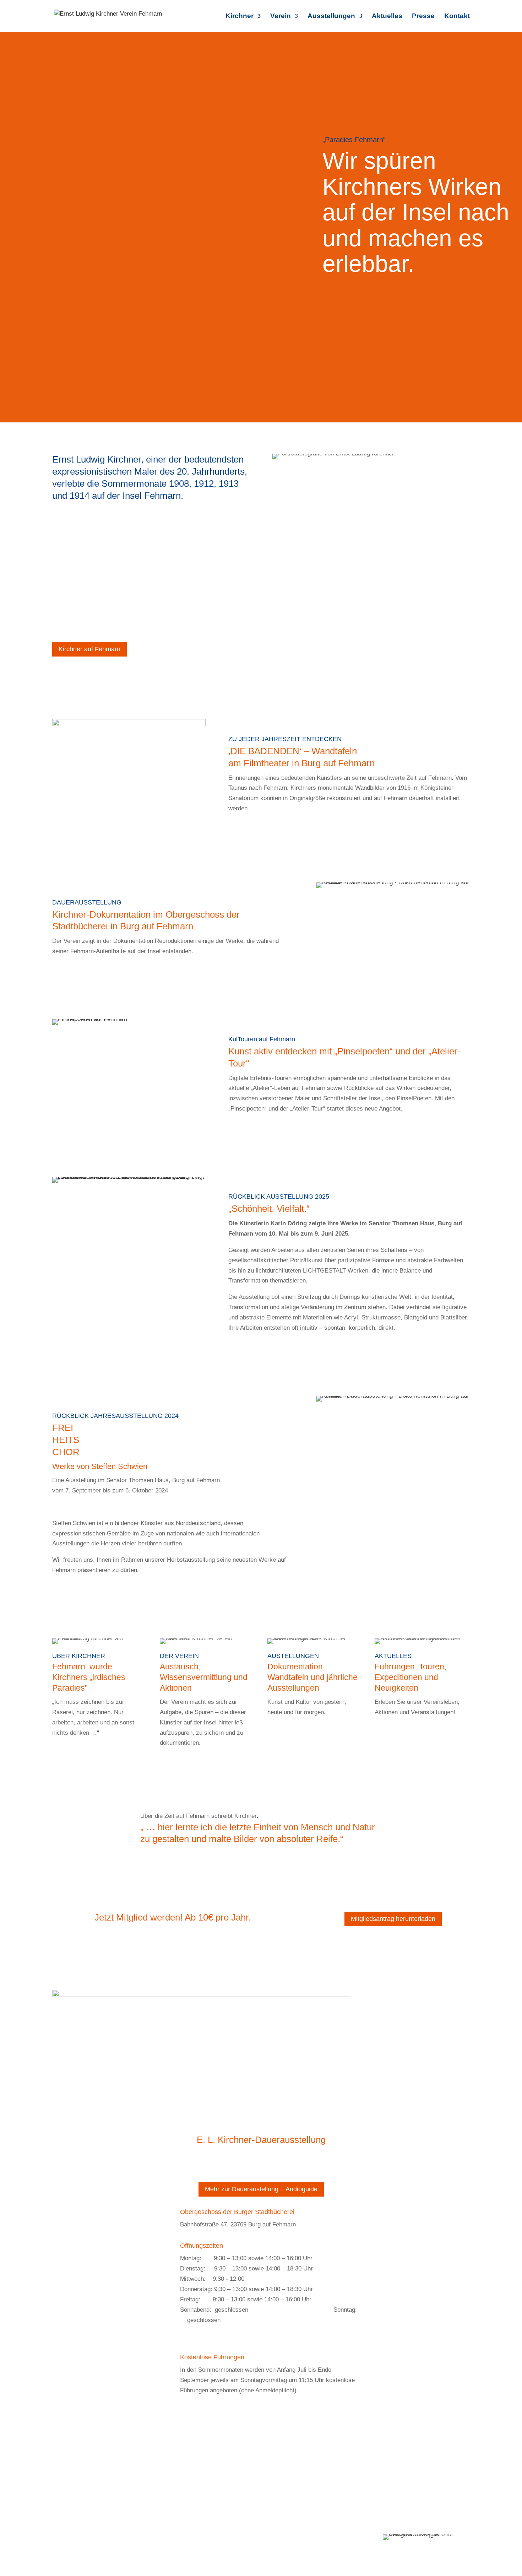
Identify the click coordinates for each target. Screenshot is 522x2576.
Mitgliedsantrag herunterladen (393, 1919)
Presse (423, 17)
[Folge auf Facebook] (261, 2114)
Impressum (184, 2539)
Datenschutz (221, 2539)
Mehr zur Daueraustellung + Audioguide (261, 2189)
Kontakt (457, 17)
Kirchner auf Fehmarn (89, 649)
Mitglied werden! (142, 2539)
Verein (281, 17)
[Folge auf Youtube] (275, 2114)
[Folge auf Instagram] (247, 2114)
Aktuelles (387, 17)
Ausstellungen (331, 17)
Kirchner (240, 17)
